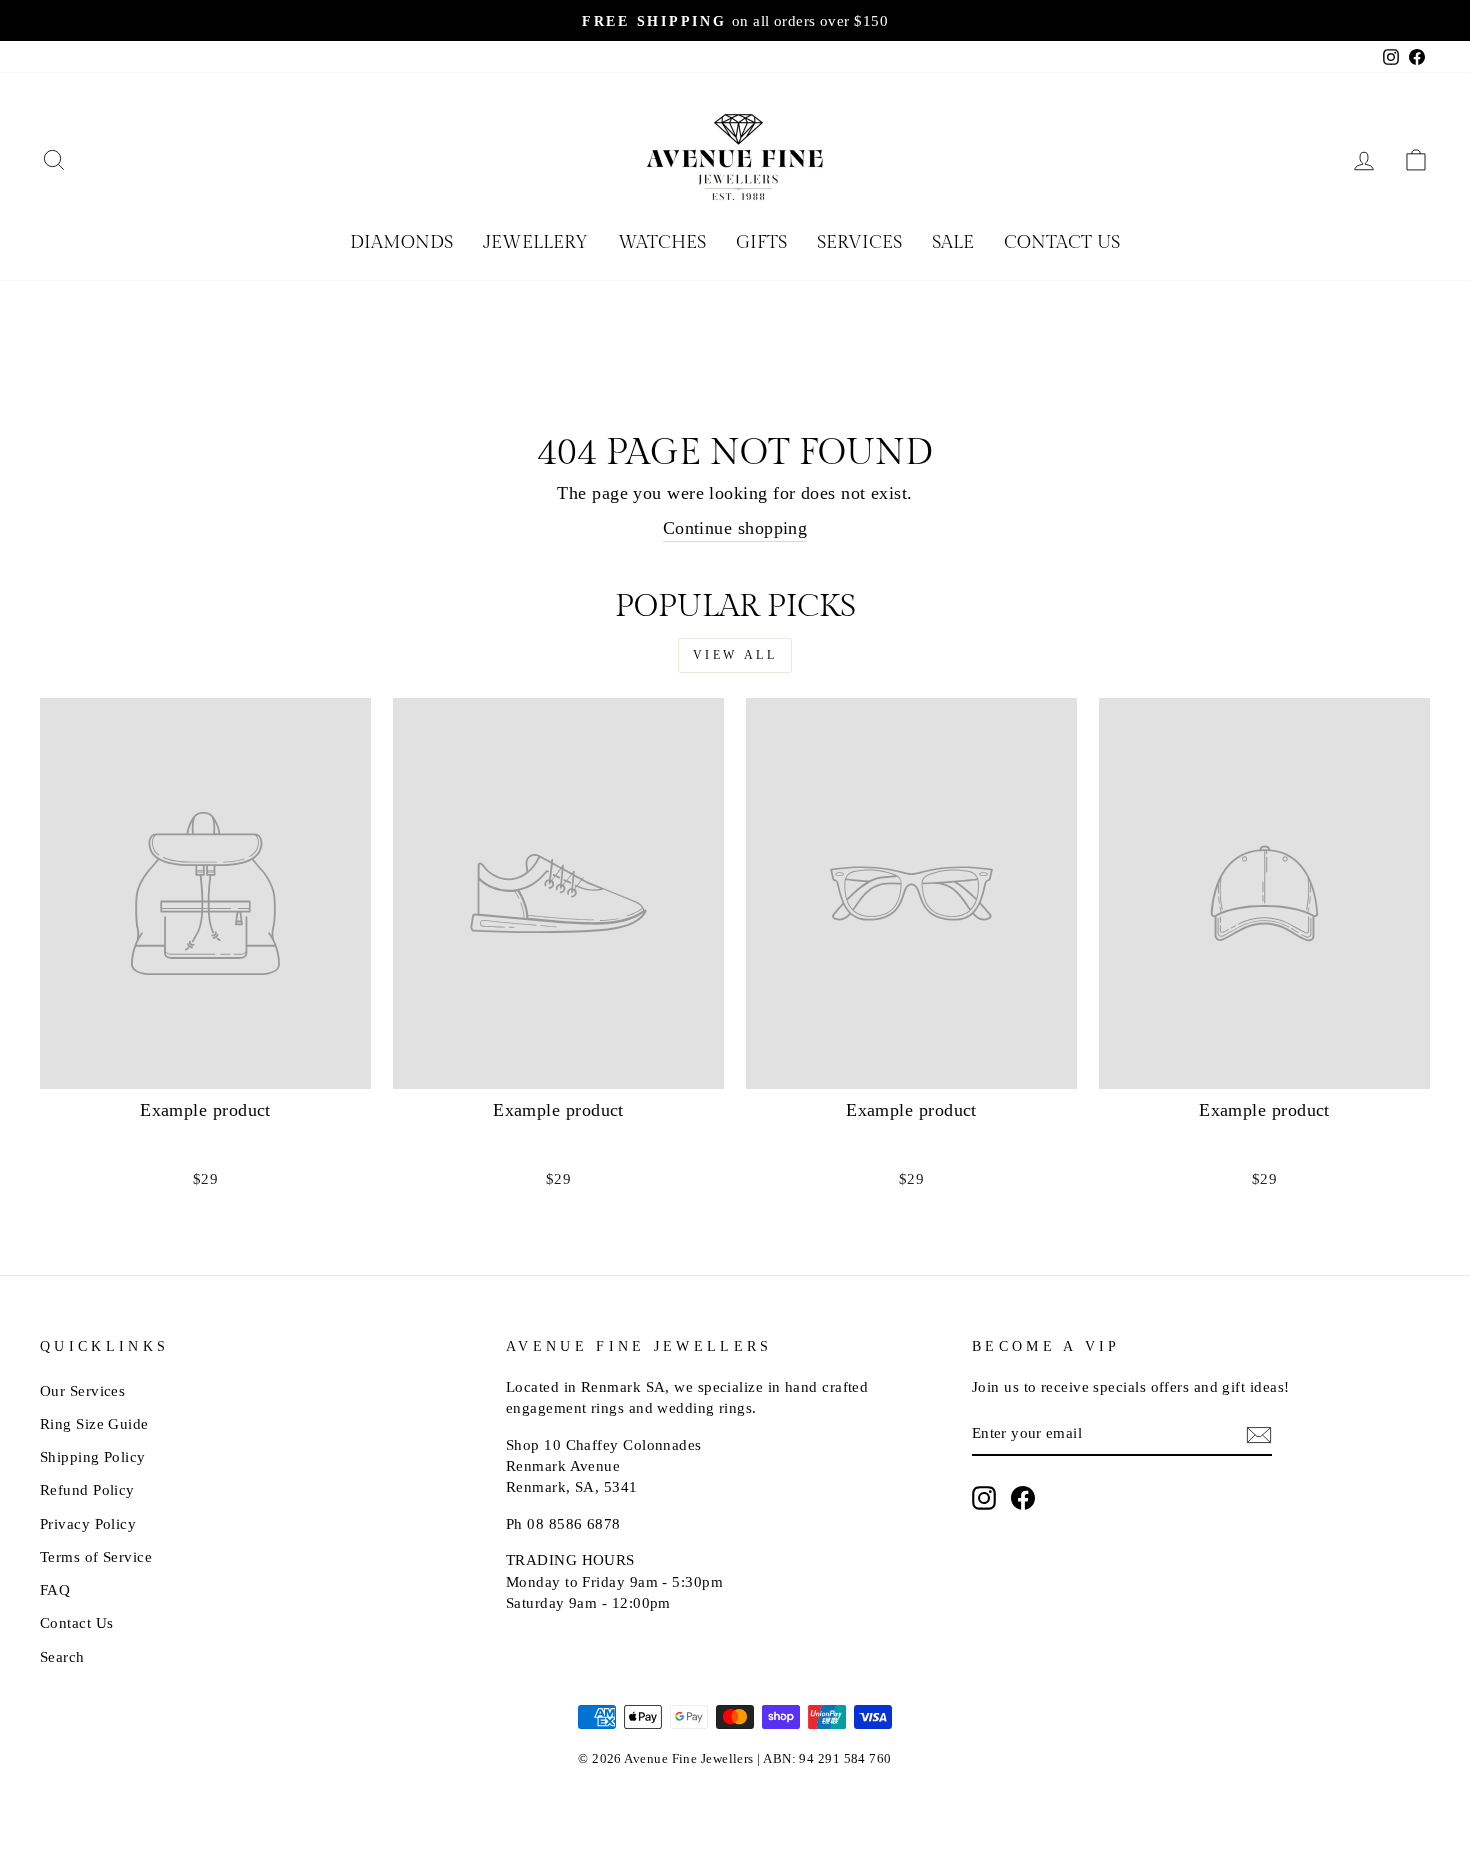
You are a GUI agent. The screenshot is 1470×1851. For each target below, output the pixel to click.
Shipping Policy (93, 1456)
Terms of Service (96, 1556)
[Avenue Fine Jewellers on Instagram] (984, 1498)
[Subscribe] (1259, 1434)
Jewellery (535, 242)
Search (62, 1656)
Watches (662, 242)
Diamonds (401, 242)
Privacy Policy (88, 1523)
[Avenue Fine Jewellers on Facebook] (1023, 1498)
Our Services (82, 1390)
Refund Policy (87, 1489)
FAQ (55, 1589)
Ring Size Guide (94, 1423)
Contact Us (1062, 242)
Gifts (761, 242)
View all (735, 655)
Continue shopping (735, 528)
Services (859, 242)
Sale (953, 242)
